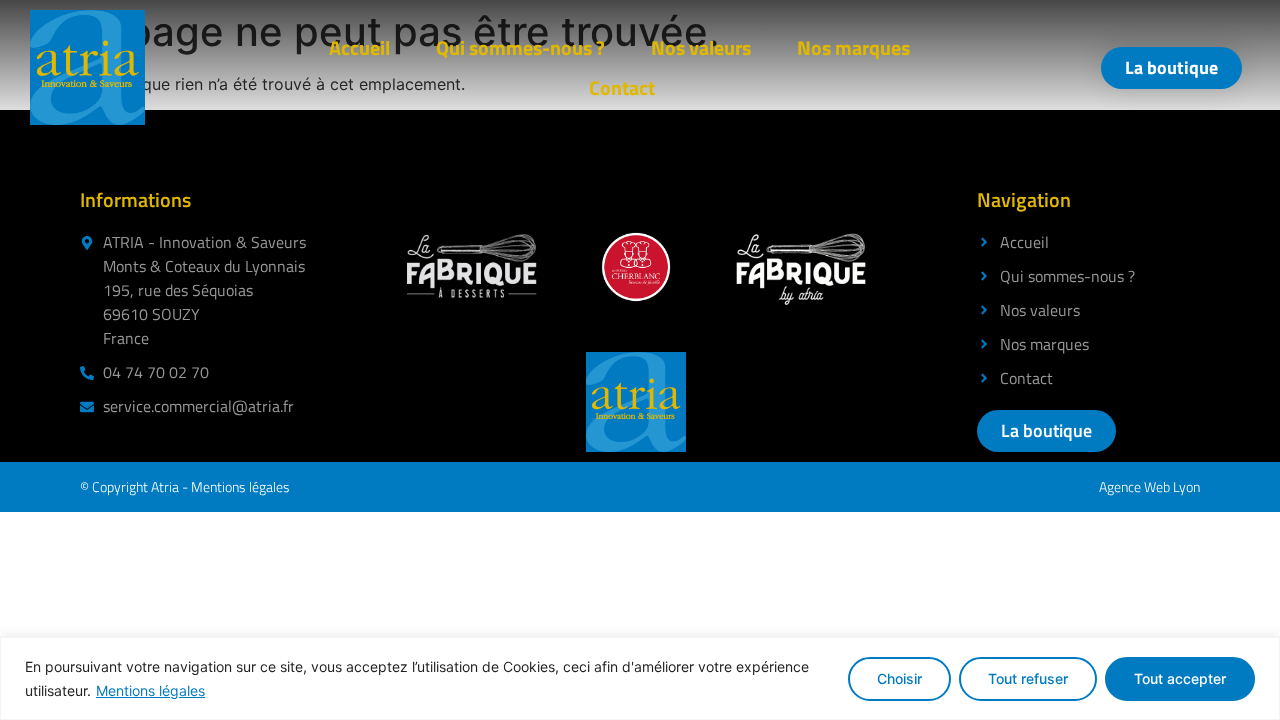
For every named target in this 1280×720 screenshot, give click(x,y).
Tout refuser (1028, 678)
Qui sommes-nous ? (520, 47)
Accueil (359, 47)
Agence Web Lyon (1149, 486)
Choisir (899, 678)
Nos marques (853, 47)
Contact (622, 87)
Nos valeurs (701, 47)
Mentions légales (150, 690)
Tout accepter (1180, 678)
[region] (640, 678)
